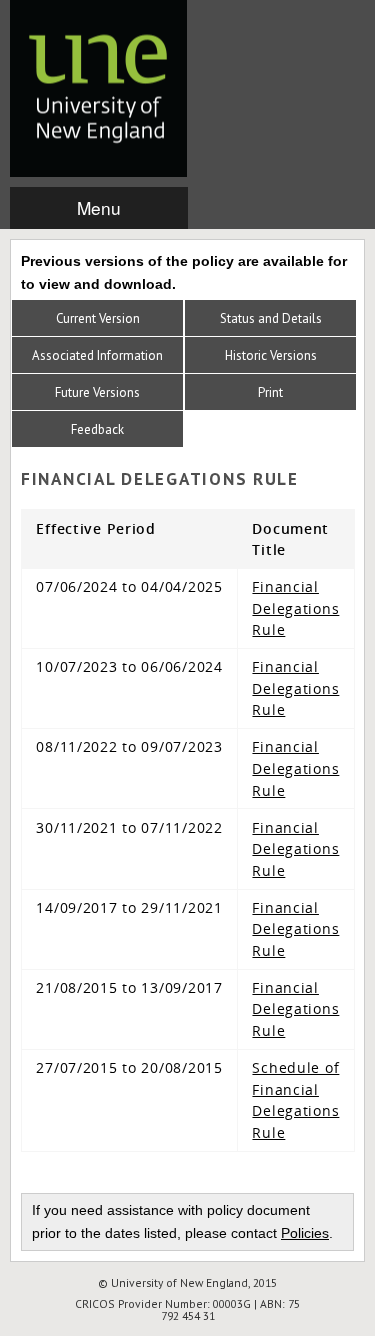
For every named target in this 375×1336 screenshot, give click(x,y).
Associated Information (97, 355)
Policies (305, 1233)
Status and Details (271, 318)
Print (270, 392)
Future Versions (97, 392)
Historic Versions (271, 355)
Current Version (98, 318)
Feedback (97, 429)
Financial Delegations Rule (295, 608)
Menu (99, 207)
